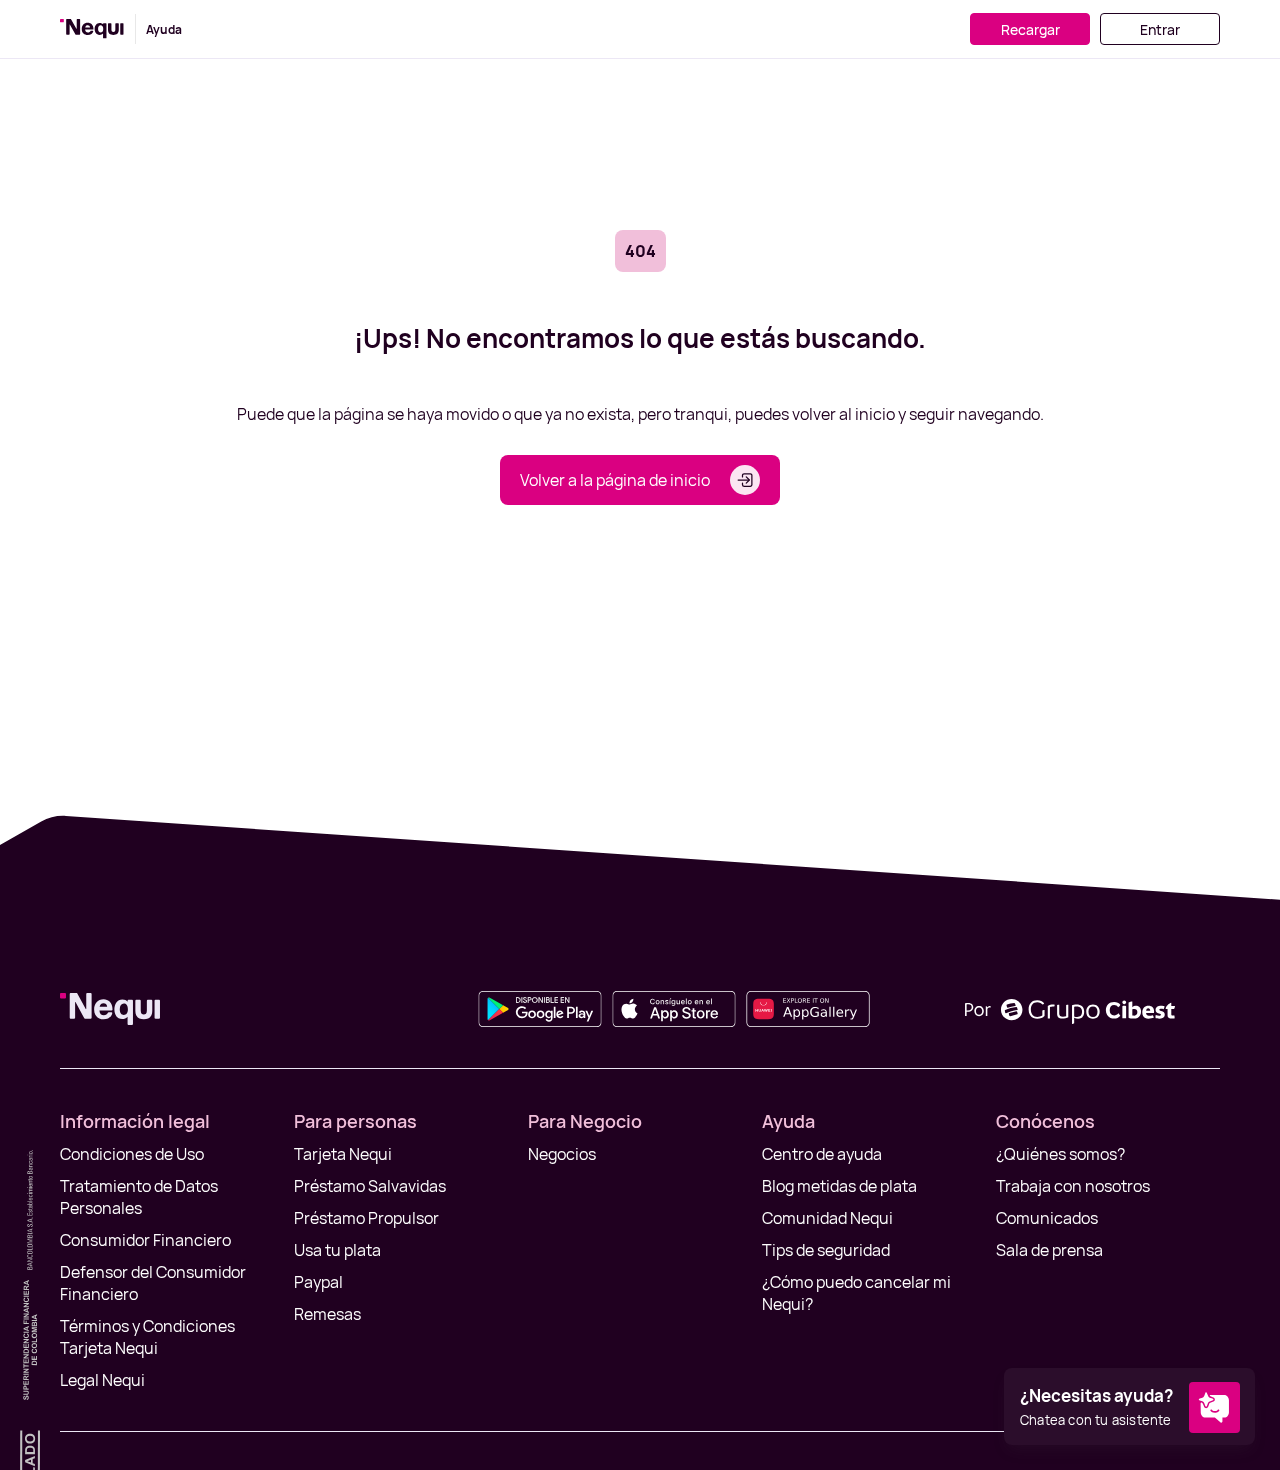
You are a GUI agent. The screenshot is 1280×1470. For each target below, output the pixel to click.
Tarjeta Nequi (343, 1154)
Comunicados (1047, 1218)
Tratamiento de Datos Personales (139, 1197)
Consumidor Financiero (145, 1240)
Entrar (1160, 29)
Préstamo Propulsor (366, 1218)
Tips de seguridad (826, 1250)
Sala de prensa (1049, 1250)
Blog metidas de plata (839, 1186)
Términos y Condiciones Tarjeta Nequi (147, 1337)
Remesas (327, 1314)
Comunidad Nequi (827, 1218)
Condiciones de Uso (132, 1154)
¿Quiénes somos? (1060, 1154)
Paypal (318, 1282)
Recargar (1030, 29)
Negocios (562, 1154)
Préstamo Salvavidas (370, 1186)
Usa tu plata (337, 1250)
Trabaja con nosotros (1073, 1186)
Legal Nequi (102, 1380)
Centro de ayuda (822, 1154)
